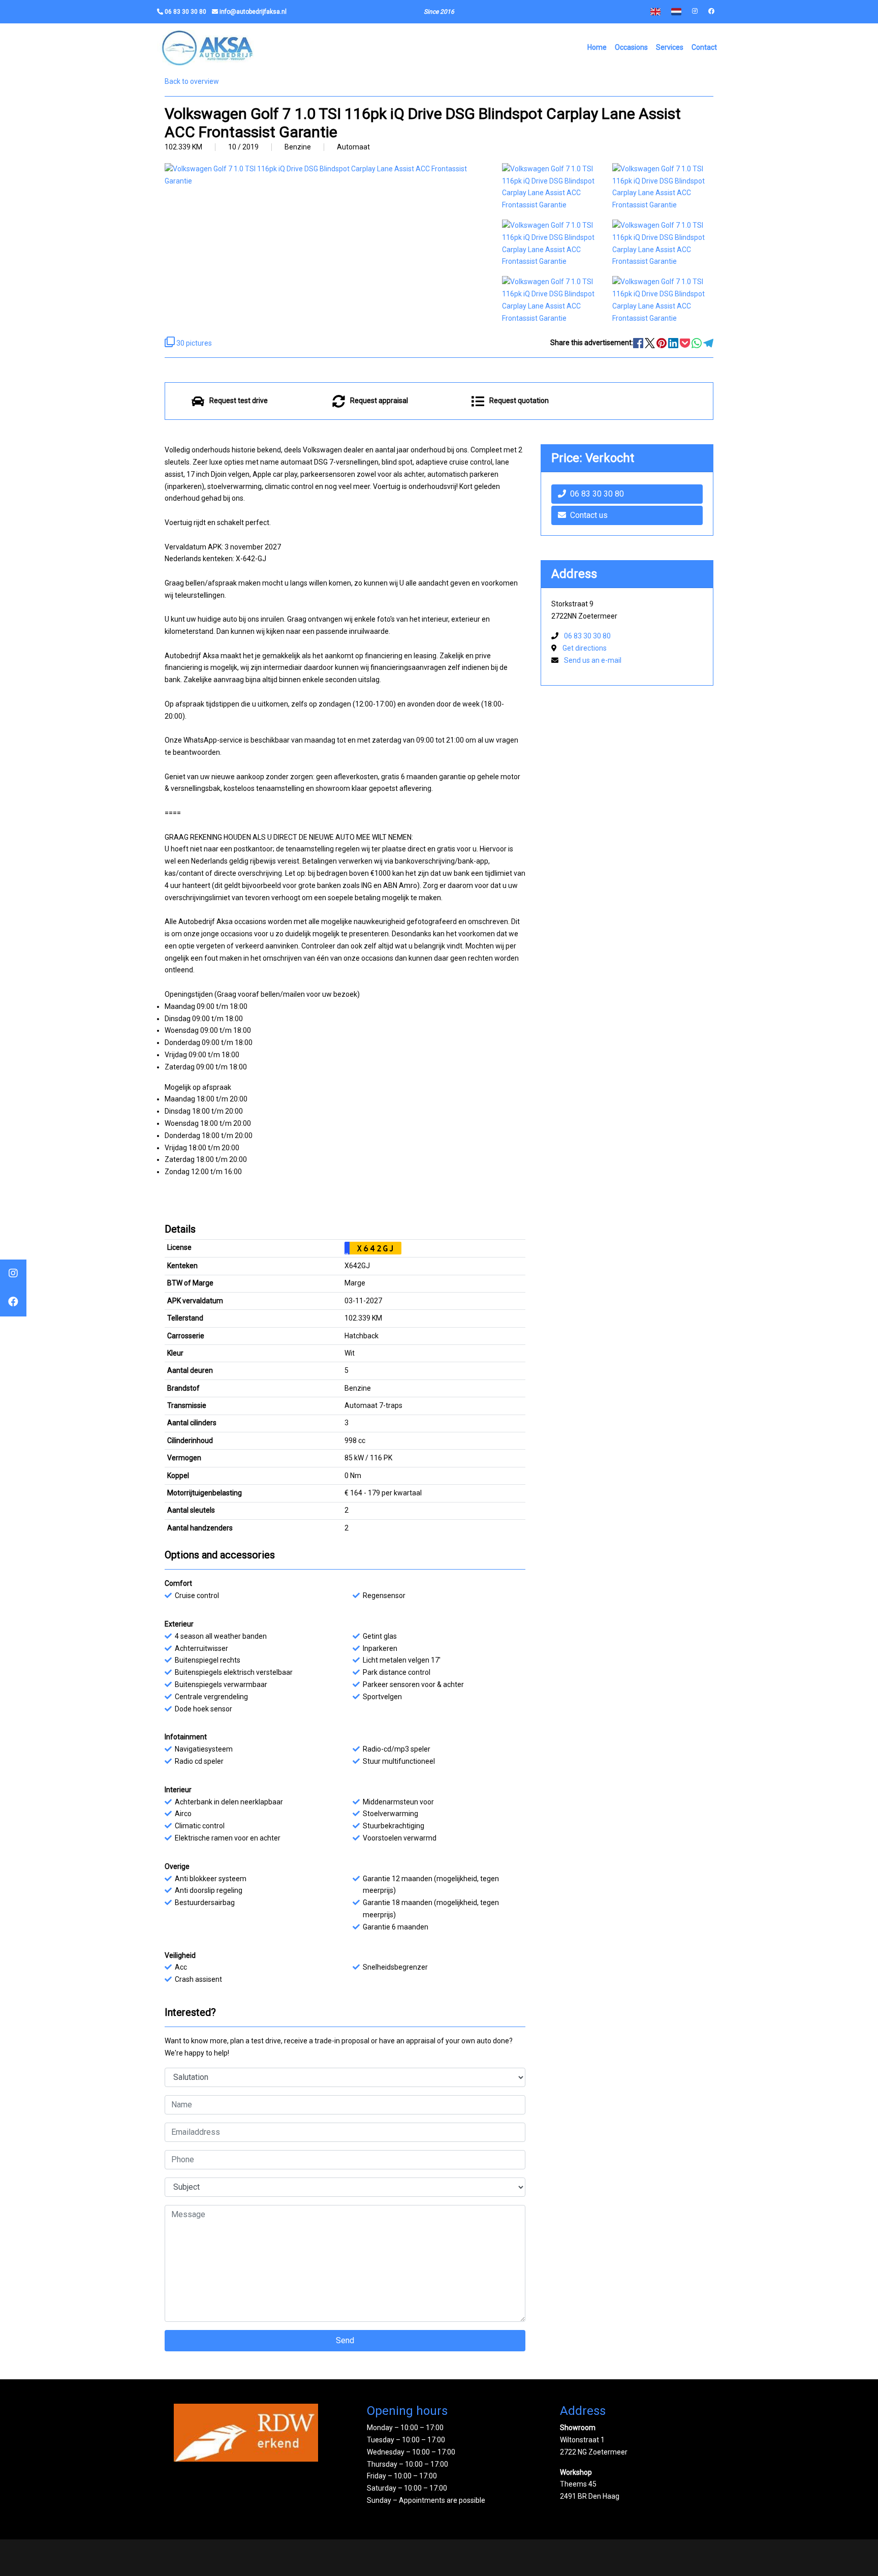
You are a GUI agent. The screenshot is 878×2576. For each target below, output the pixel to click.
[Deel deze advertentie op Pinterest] (662, 343)
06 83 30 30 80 (597, 494)
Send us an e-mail (593, 660)
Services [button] (670, 47)
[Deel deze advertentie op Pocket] (686, 343)
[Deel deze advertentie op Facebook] (639, 343)
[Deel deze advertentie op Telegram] (708, 343)
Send (345, 2340)
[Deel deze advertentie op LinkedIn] (674, 343)
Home (597, 47)
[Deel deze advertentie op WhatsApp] (697, 343)
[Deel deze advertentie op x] (650, 343)
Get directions (585, 648)
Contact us (589, 515)
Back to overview (192, 81)
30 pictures (193, 343)
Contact (704, 47)
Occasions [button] (631, 47)
